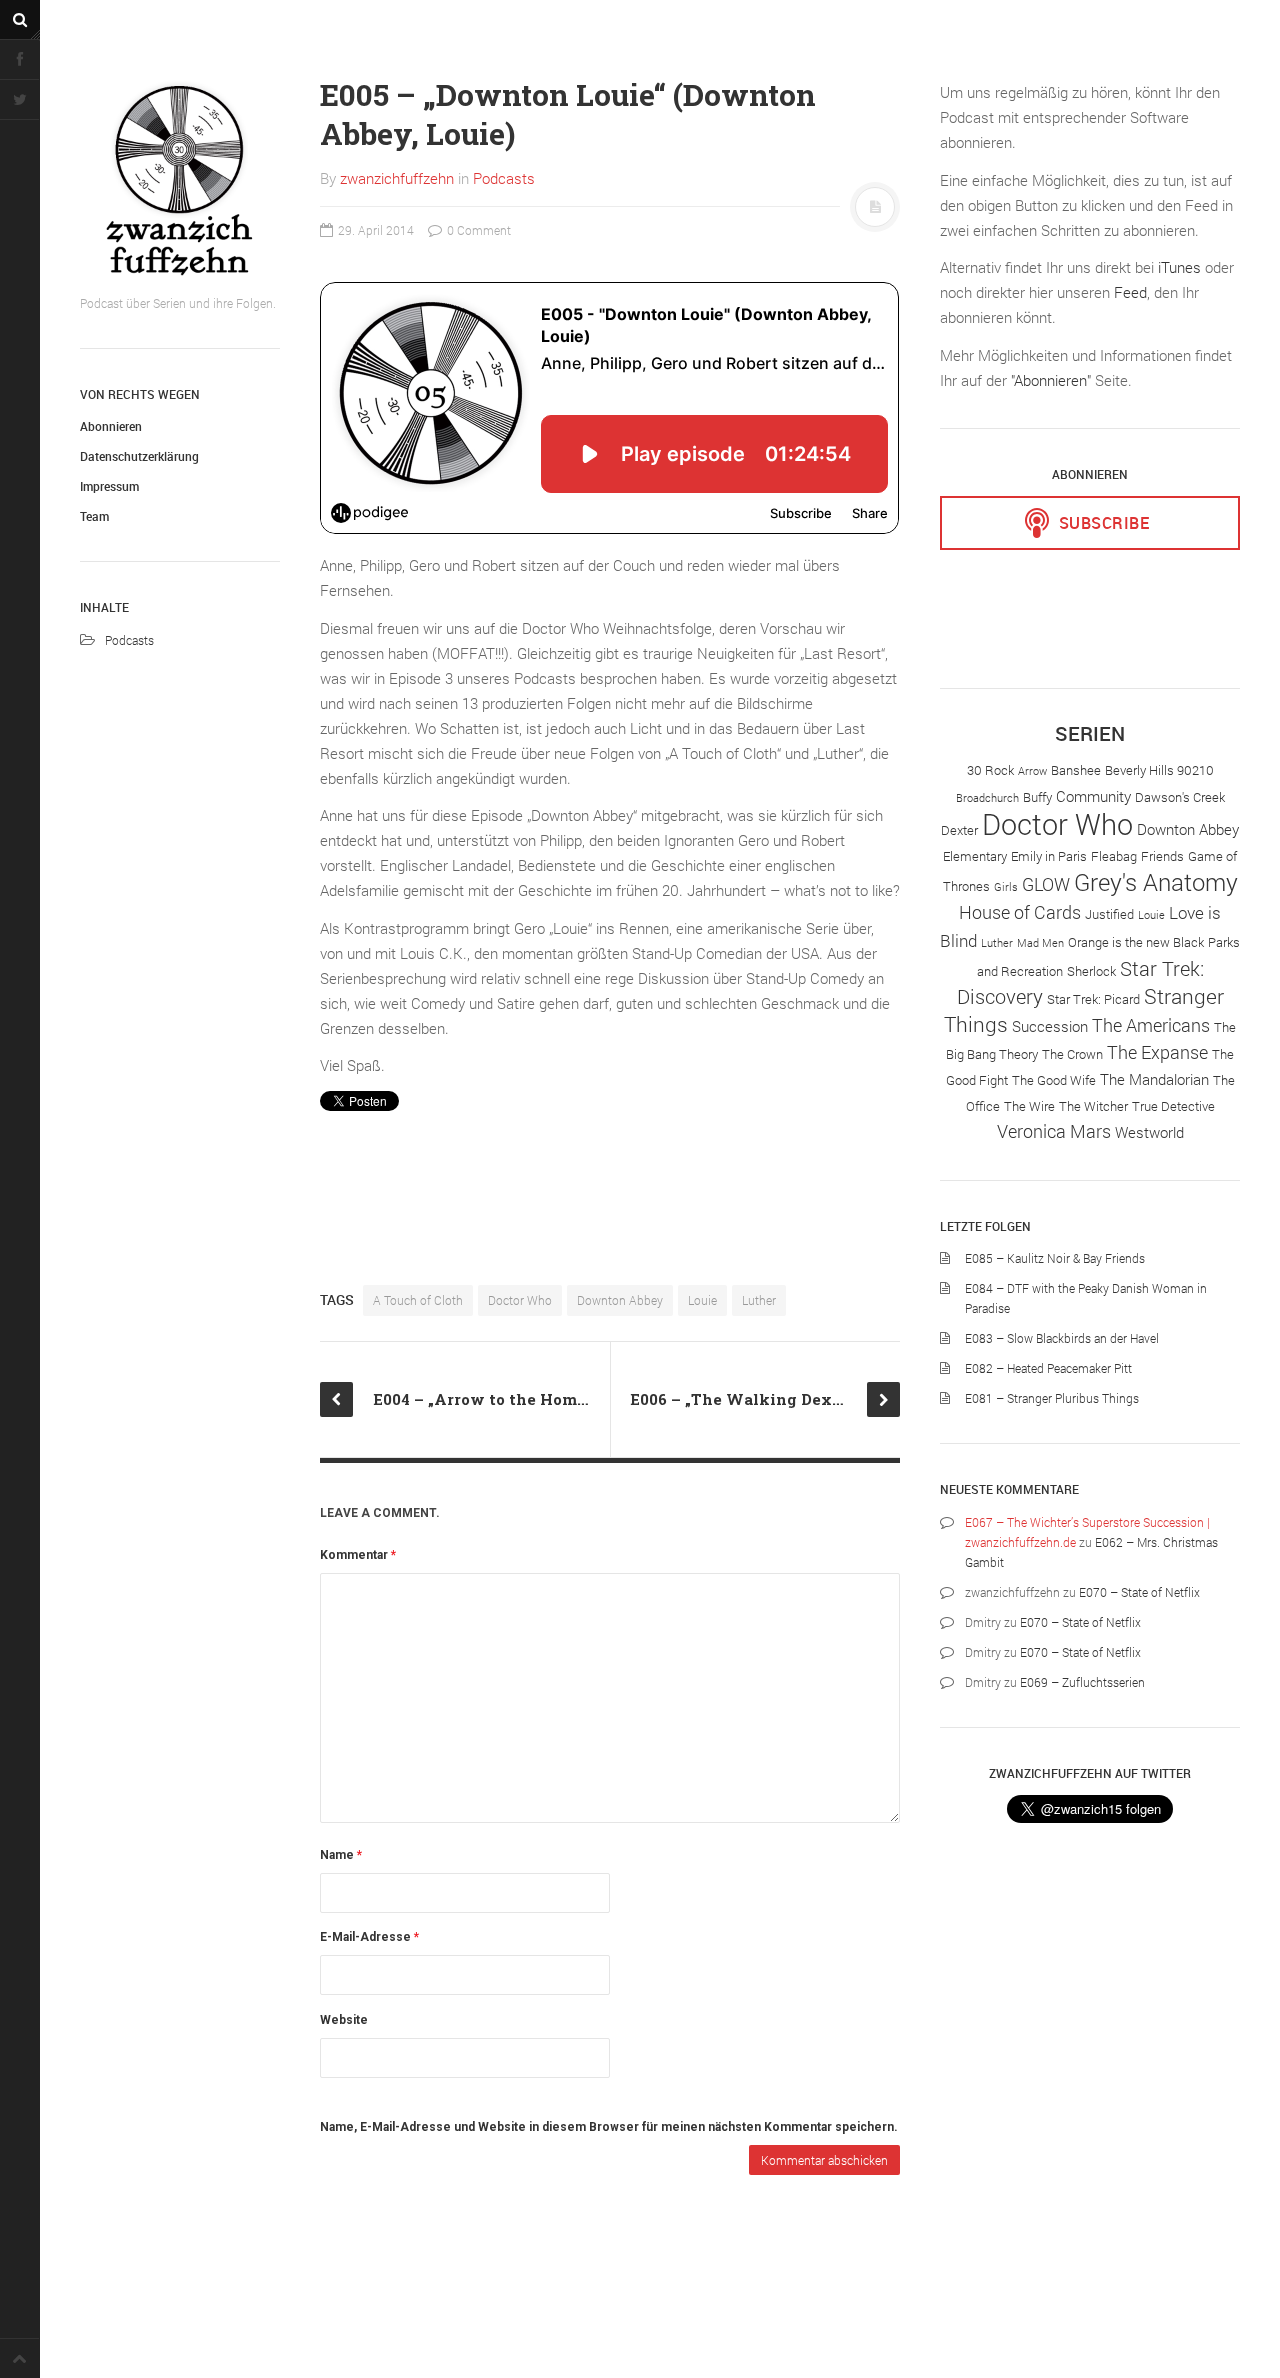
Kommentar (358, 1555)
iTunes (1179, 267)
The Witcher (1093, 1106)
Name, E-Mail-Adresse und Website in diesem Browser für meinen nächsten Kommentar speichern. (609, 2127)
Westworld (1149, 1132)
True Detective (1173, 1106)
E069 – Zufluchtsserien (1082, 1682)
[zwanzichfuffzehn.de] (180, 180)
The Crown (1072, 1054)
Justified (1109, 914)
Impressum (109, 486)
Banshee (1076, 770)
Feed (1130, 292)
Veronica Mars (1054, 1131)
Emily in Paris (1049, 856)
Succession (1050, 1026)
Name (341, 1855)
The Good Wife (1054, 1080)
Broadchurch (987, 798)
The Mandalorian (1154, 1079)
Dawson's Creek (1180, 797)
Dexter (959, 830)
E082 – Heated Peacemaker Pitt (1048, 1368)
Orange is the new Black (1136, 942)
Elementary (975, 856)
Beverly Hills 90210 (1159, 770)
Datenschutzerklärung (139, 456)
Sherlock (1091, 971)
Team (94, 516)
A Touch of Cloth (418, 1300)
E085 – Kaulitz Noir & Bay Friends (1055, 1258)
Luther (759, 1300)
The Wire (1029, 1106)
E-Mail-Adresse (369, 1937)
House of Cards (1020, 912)
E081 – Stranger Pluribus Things (1052, 1398)
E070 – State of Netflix (1139, 1592)
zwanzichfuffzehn (397, 178)
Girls (1006, 887)
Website (344, 2020)
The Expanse (1157, 1052)
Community (1093, 796)
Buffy (1037, 797)
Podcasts (129, 640)
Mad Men (1040, 943)
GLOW (1046, 884)
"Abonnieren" (1051, 380)
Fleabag (1114, 856)
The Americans (1151, 1025)
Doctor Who (520, 1300)
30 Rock (990, 770)
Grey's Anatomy (1156, 881)
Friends (1162, 856)
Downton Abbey (620, 1300)
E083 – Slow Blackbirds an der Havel (1062, 1338)
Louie (702, 1300)
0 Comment (477, 230)
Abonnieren (111, 426)
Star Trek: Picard (1093, 999)
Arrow (1032, 771)
